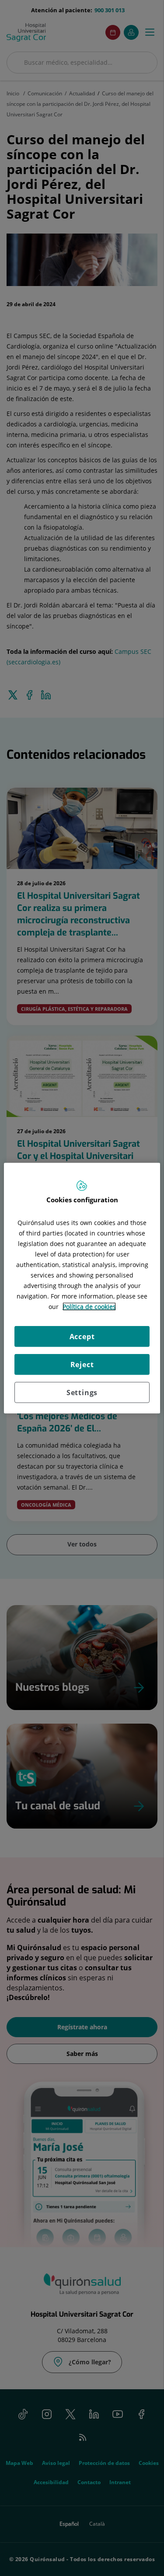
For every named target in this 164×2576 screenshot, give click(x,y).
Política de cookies (89, 1306)
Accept (82, 1336)
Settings (82, 1392)
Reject (82, 1364)
